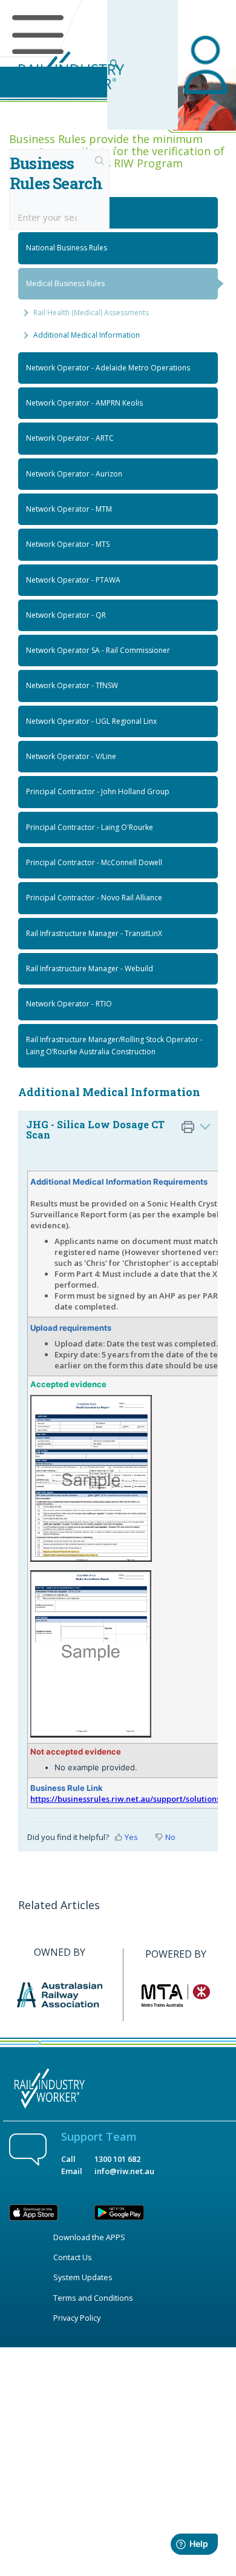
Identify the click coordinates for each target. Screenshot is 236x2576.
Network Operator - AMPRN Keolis (84, 403)
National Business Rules (67, 248)
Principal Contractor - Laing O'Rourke (90, 827)
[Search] (100, 162)
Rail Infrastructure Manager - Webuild (90, 969)
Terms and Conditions (93, 2298)
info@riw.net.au (124, 2171)
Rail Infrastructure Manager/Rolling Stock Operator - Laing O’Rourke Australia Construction (114, 1045)
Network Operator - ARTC (70, 438)
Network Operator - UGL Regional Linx (91, 721)
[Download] (96, 1318)
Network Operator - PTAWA (73, 580)
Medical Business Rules (65, 283)
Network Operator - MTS (68, 544)
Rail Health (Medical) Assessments (91, 313)
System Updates (83, 2277)
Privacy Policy (77, 2318)
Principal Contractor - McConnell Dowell (94, 862)
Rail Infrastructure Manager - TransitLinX (94, 933)
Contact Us (73, 2257)
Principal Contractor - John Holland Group (98, 791)
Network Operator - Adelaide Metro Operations (108, 368)
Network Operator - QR (66, 615)
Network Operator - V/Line (71, 756)
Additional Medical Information (87, 335)
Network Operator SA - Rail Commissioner (98, 650)
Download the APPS (89, 2237)
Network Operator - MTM (69, 509)
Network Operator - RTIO (69, 1004)
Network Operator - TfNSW (72, 685)
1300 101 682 (117, 2159)
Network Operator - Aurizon (74, 474)
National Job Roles (57, 212)
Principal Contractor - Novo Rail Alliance (94, 898)
